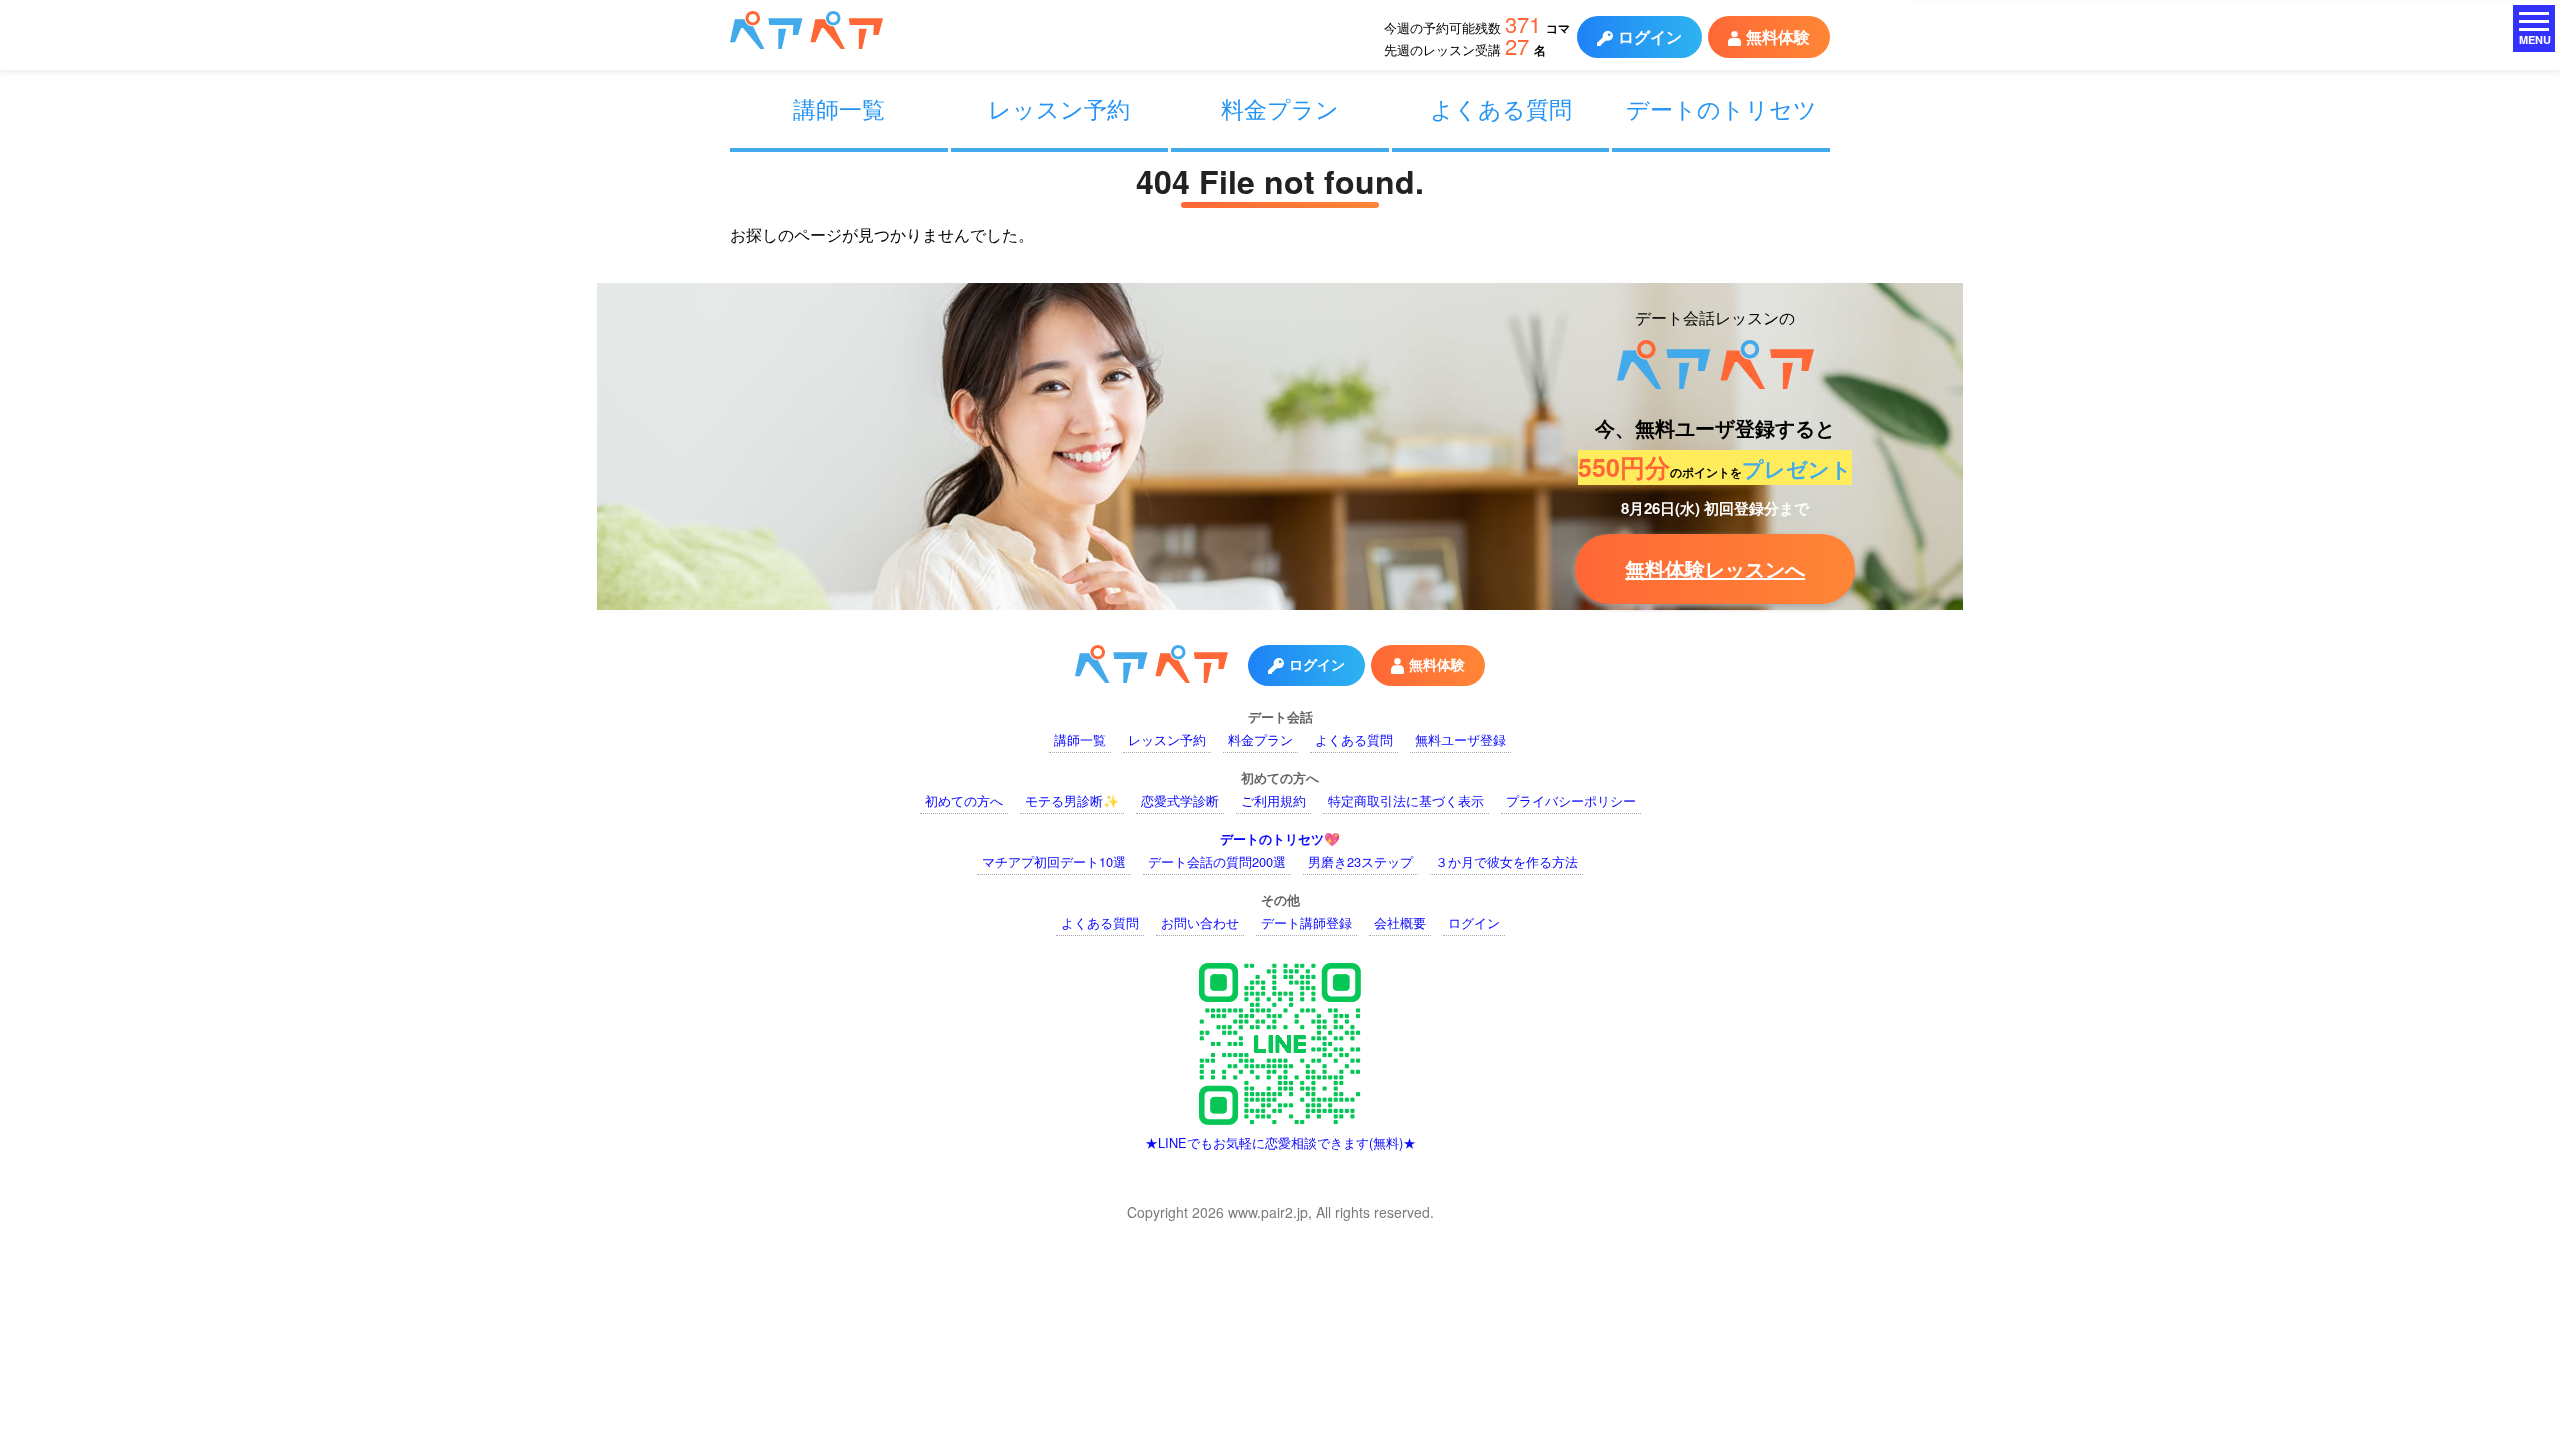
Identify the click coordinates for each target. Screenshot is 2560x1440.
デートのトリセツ (1721, 108)
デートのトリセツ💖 (1280, 839)
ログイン (1650, 36)
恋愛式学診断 (1180, 800)
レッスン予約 (1059, 108)
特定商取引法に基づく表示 (1406, 800)
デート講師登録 (1306, 922)
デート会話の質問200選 (1217, 861)
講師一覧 (839, 108)
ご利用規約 (1273, 800)
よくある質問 (1501, 108)
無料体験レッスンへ (1715, 568)
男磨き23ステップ (1360, 861)
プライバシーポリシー (1571, 800)
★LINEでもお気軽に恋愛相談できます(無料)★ (1280, 1142)
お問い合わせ (1200, 922)
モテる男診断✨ (1072, 800)
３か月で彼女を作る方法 (1506, 861)
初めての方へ (964, 800)
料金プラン (1280, 108)
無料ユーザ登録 (1460, 739)
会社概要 (1400, 922)
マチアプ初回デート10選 (1054, 861)
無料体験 (1778, 36)
